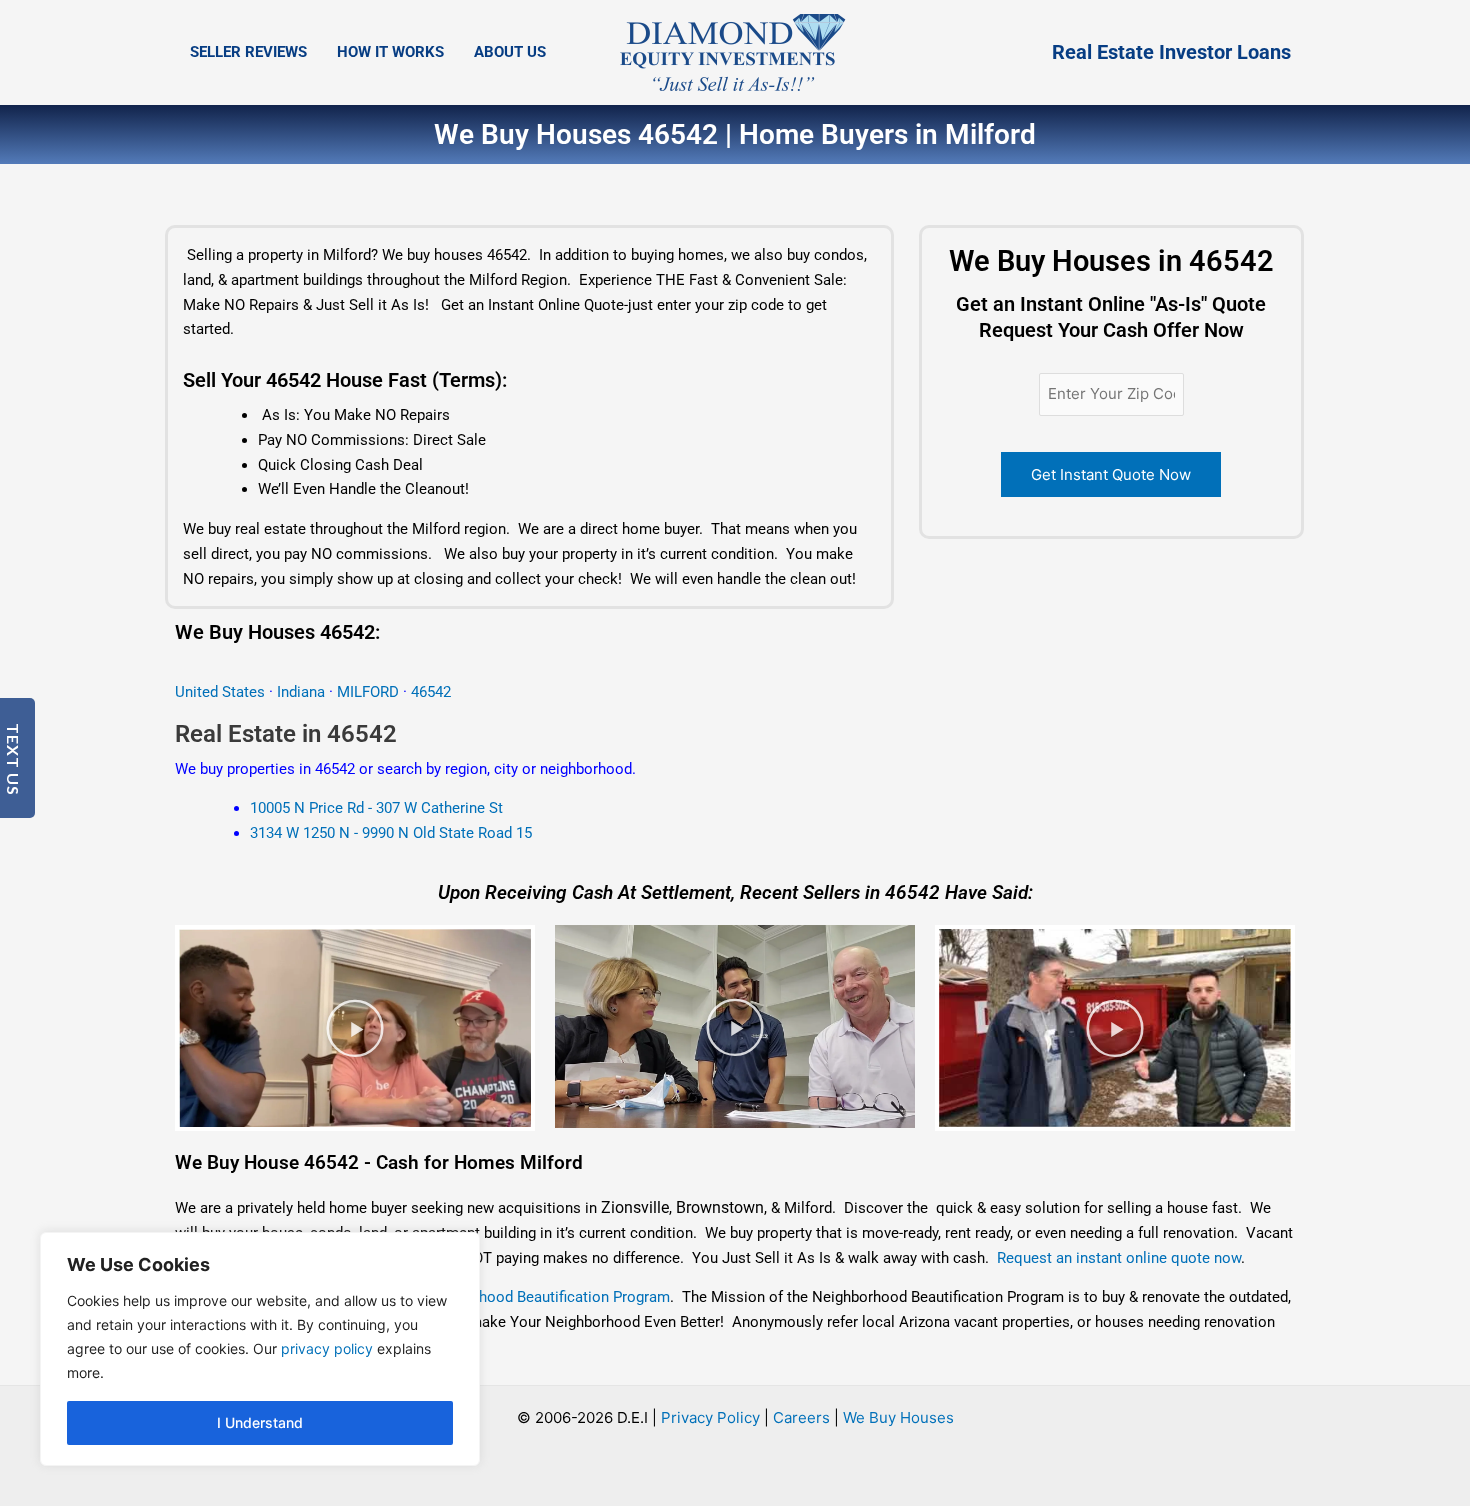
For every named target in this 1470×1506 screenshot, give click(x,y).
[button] (355, 1028)
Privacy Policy (710, 1417)
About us (510, 52)
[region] (260, 1349)
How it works (390, 52)
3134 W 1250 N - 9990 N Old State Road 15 (391, 833)
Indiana (301, 692)
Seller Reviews (248, 52)
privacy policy (327, 1348)
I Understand (260, 1422)
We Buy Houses (898, 1417)
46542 (431, 692)
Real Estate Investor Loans (1171, 52)
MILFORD (370, 692)
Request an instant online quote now (1119, 1258)
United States (222, 692)
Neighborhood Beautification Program (544, 1297)
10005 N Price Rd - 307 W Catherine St (376, 808)
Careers (801, 1417)
